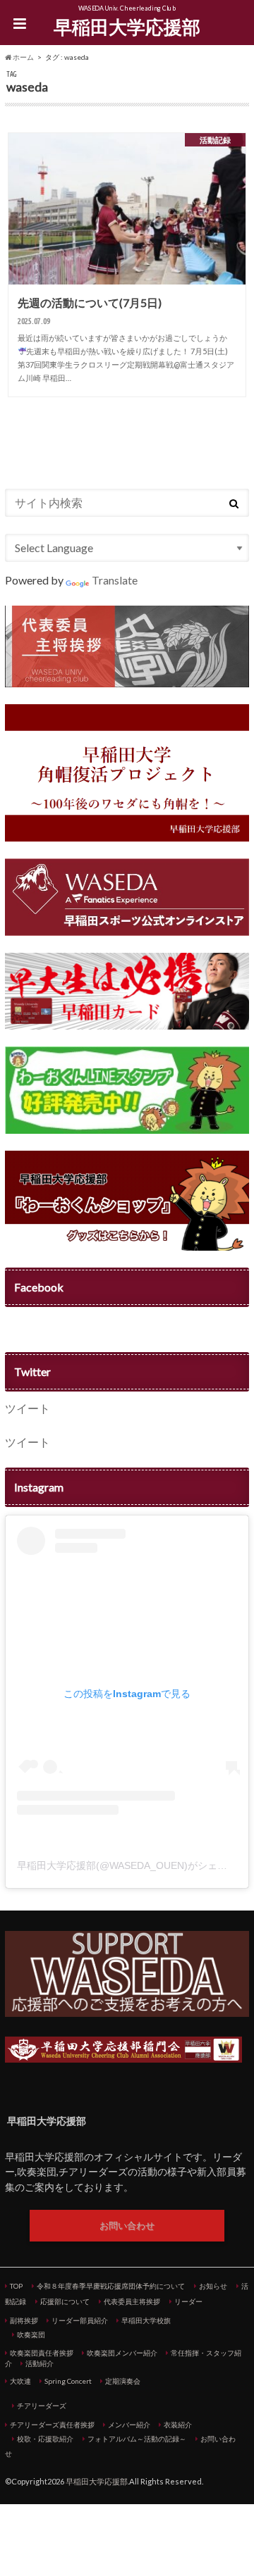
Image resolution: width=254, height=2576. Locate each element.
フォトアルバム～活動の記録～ (137, 2439)
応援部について (65, 2301)
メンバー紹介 (129, 2425)
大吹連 (20, 2381)
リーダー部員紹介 (80, 2320)
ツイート (28, 1408)
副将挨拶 (24, 2320)
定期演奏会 (123, 2381)
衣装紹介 (178, 2425)
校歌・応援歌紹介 (45, 2439)
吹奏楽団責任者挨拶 (42, 2353)
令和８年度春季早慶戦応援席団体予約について (111, 2286)
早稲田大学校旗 (146, 2320)
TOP (16, 2286)
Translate (115, 580)
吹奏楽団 (31, 2334)
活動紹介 (40, 2363)
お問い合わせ (127, 2225)
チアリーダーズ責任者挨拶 (52, 2425)
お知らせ (213, 2286)
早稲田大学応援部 (127, 27)
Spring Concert (68, 2381)
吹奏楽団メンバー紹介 (122, 2353)
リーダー (188, 2301)
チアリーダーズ (42, 2406)
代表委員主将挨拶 (132, 2301)
